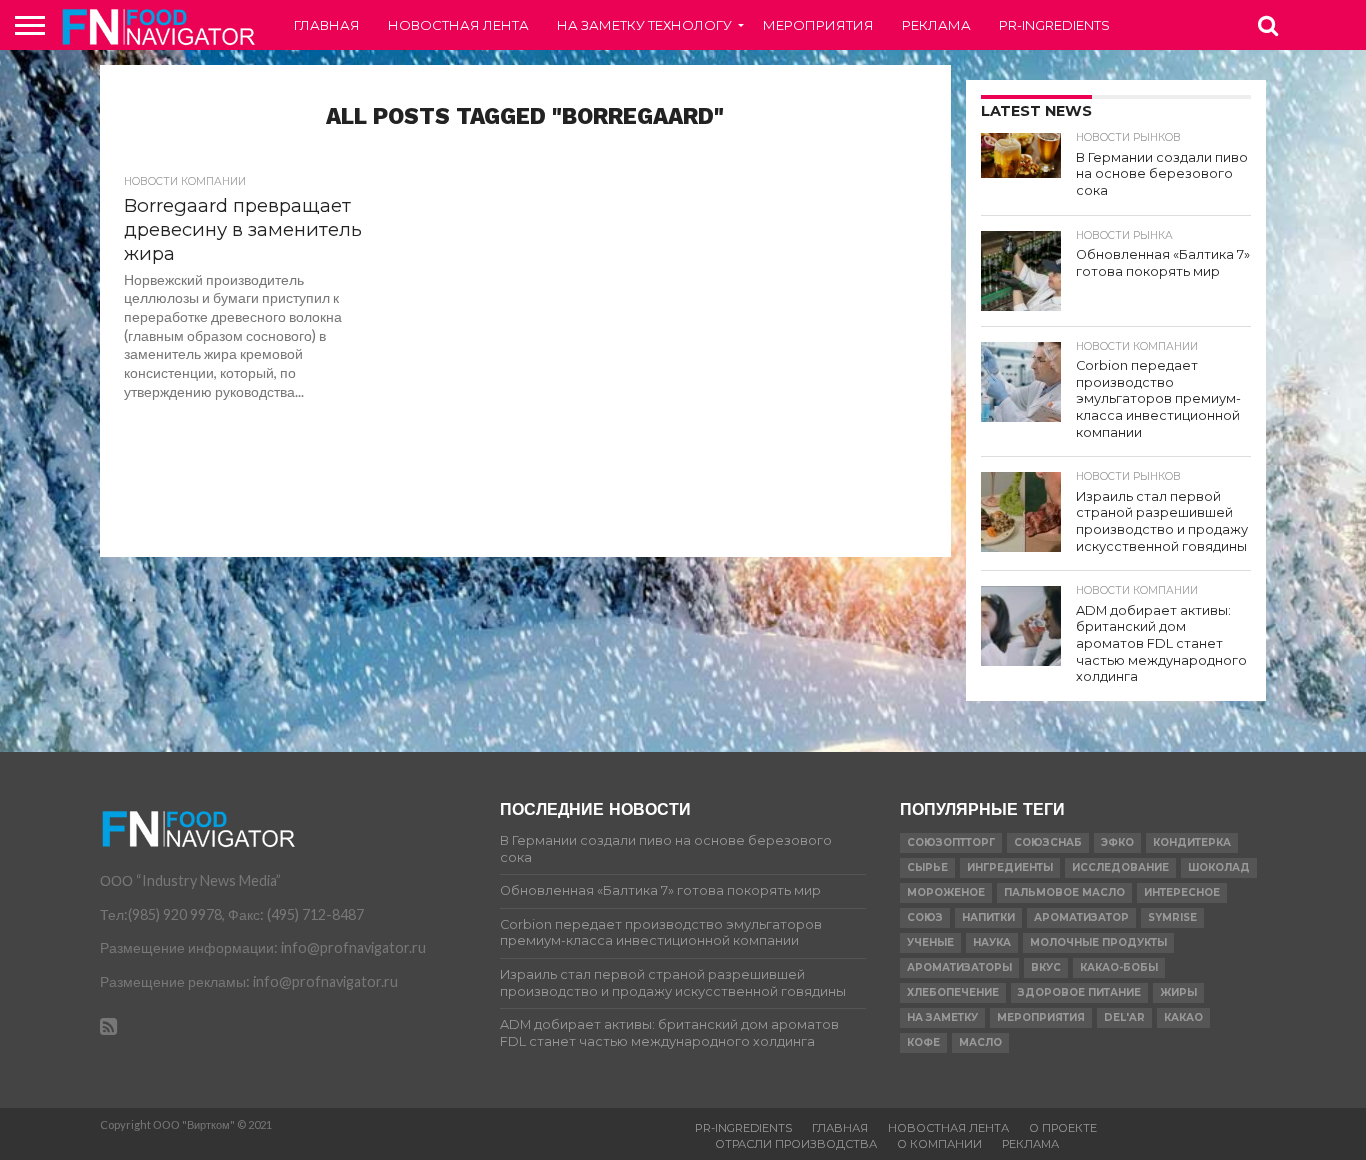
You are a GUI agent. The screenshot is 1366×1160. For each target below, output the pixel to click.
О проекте (1063, 1128)
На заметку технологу (644, 25)
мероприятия (1041, 1017)
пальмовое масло (1064, 892)
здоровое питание (1079, 992)
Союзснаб (1048, 842)
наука (992, 942)
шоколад (1219, 867)
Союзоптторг (951, 842)
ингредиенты (1010, 867)
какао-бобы (1119, 967)
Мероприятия (818, 25)
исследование (1120, 867)
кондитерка (1192, 842)
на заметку (942, 1017)
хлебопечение (953, 992)
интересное (1182, 892)
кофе (923, 1042)
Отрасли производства (796, 1144)
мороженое (946, 892)
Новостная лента (458, 25)
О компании (939, 1144)
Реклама (936, 25)
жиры (1178, 992)
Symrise (1172, 917)
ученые (930, 942)
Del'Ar (1124, 1017)
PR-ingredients (1054, 25)
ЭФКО (1117, 842)
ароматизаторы (959, 967)
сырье (927, 867)
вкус (1046, 967)
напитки (988, 917)
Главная (327, 25)
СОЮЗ (925, 917)
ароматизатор (1081, 917)
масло (980, 1042)
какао (1183, 1017)
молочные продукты (1098, 942)
